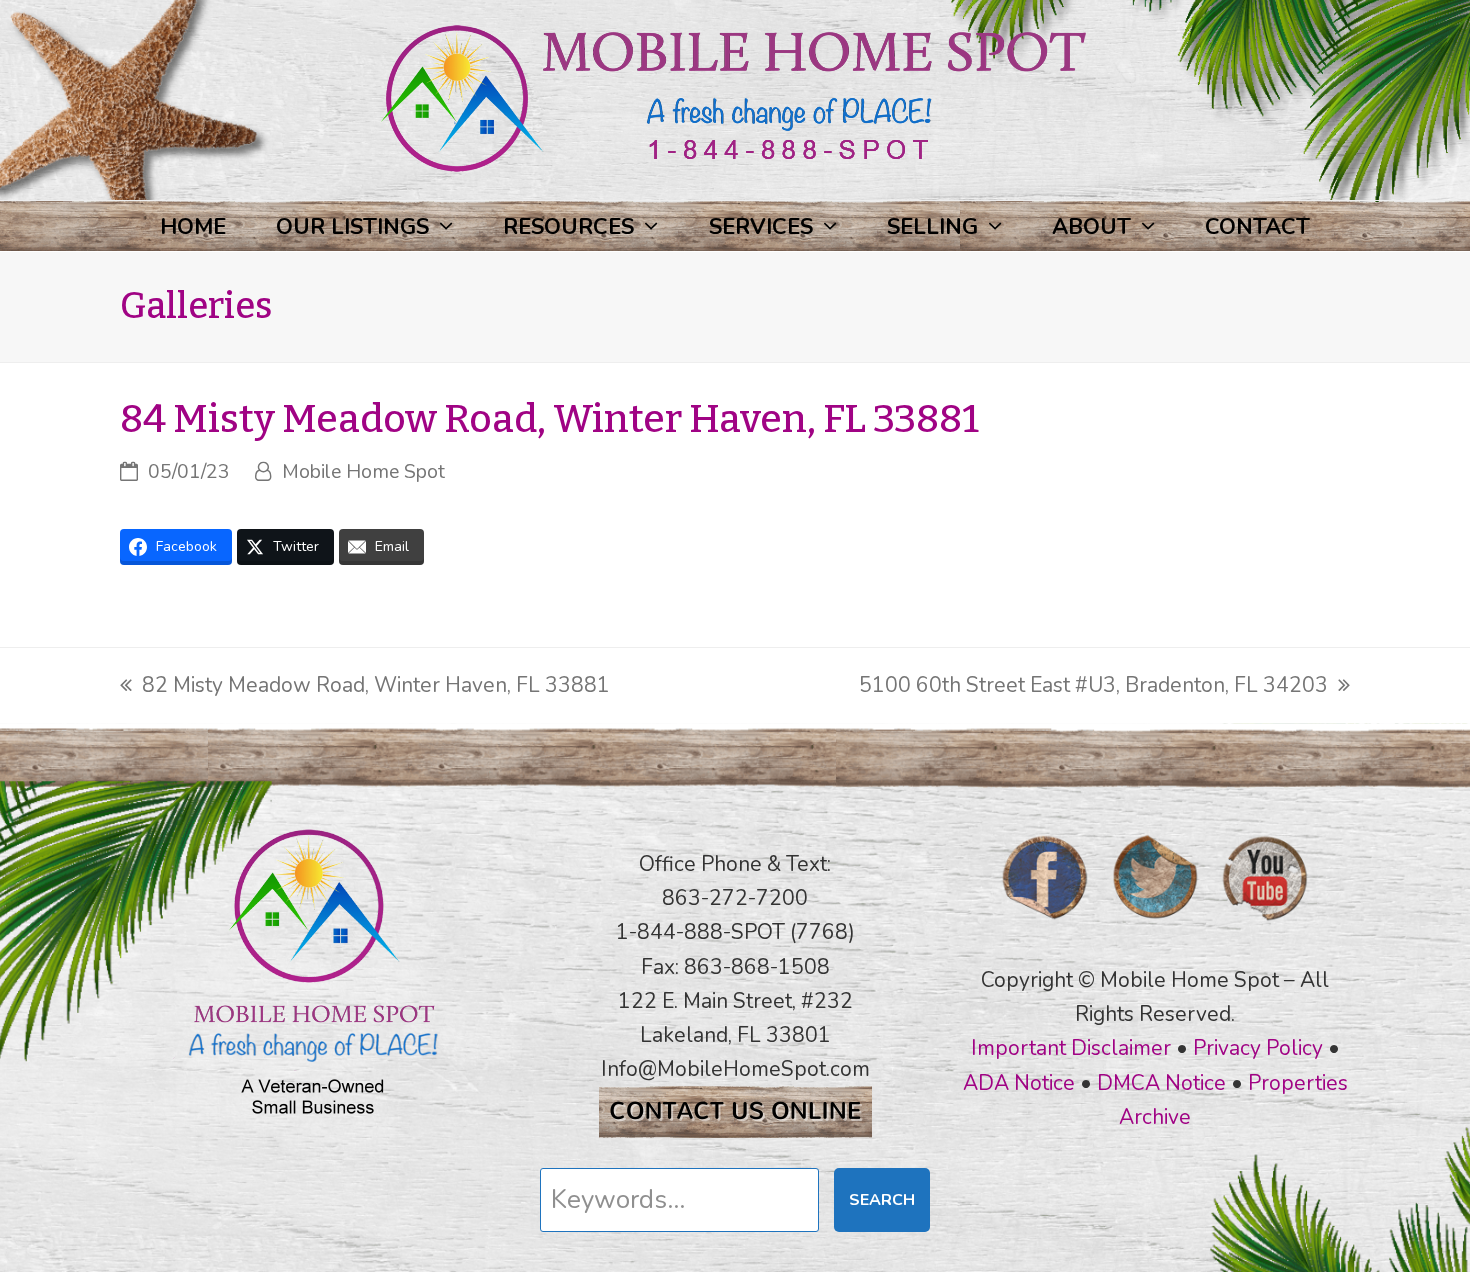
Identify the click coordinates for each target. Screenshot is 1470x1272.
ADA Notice (1019, 1083)
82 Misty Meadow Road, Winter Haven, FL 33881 (365, 686)
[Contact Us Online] (735, 1131)
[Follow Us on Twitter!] (1155, 926)
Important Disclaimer (1071, 1048)
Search (882, 1200)
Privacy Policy (1258, 1048)
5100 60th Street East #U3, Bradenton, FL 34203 (1093, 686)
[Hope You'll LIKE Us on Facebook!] (1045, 926)
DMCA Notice (1161, 1083)
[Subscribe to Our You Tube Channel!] (1265, 926)
